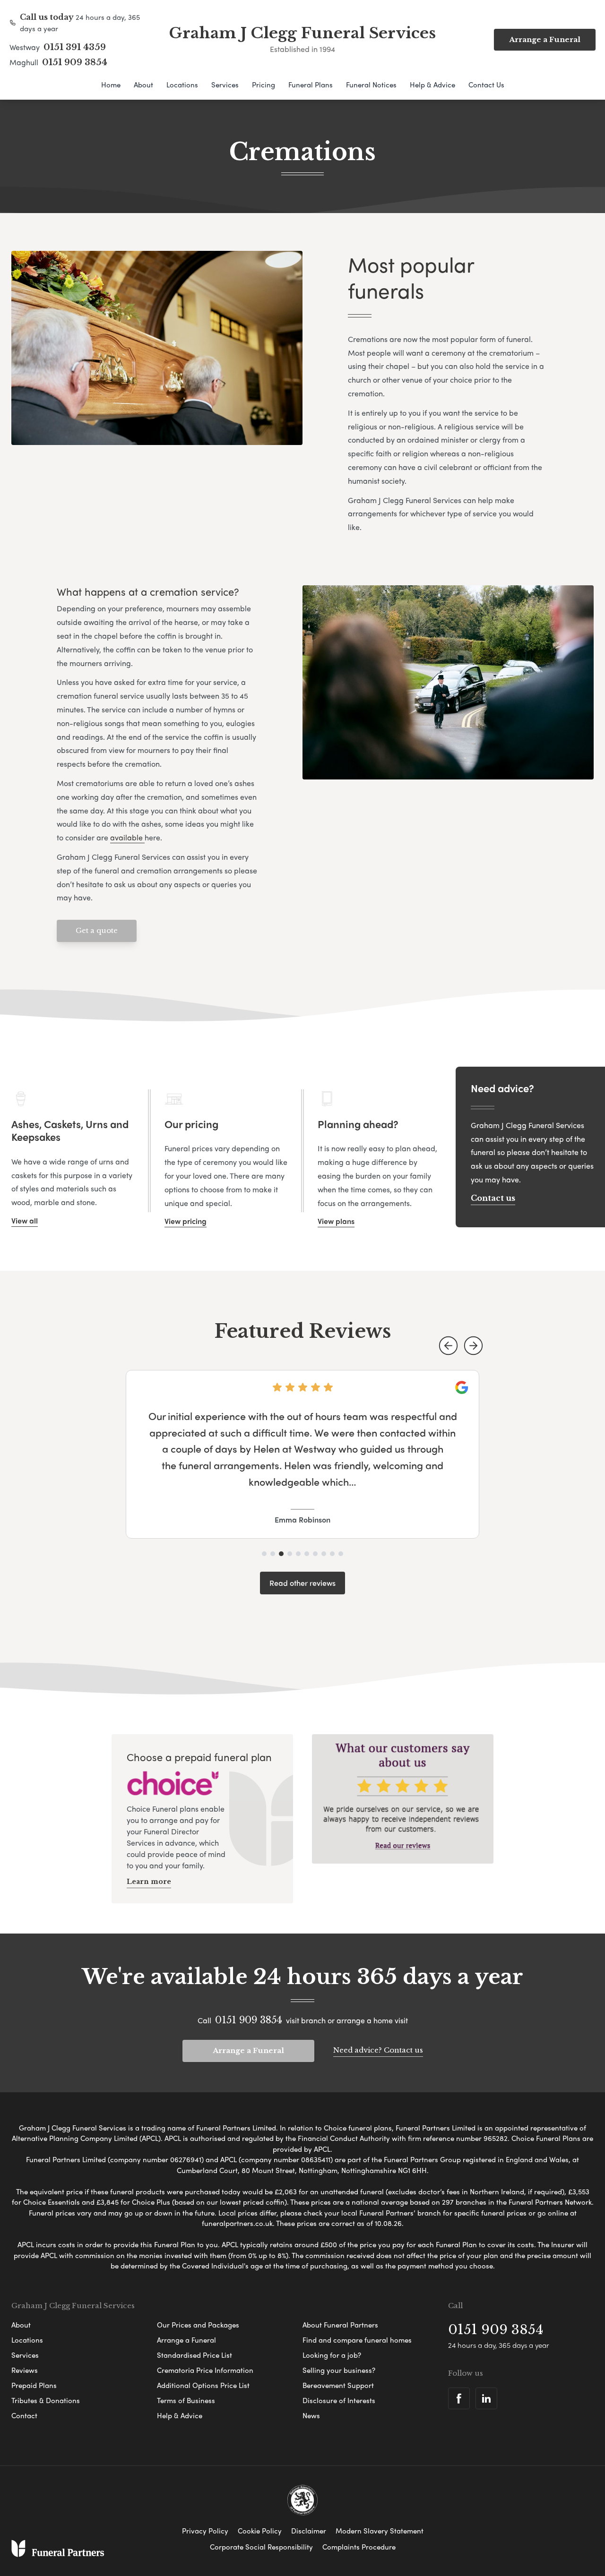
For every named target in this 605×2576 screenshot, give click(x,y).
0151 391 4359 (75, 47)
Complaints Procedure (359, 2547)
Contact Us (486, 85)
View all (25, 1220)
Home (111, 85)
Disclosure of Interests (339, 2400)
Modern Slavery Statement (380, 2531)
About (143, 85)
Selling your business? (339, 2370)
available (127, 837)
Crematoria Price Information (205, 2370)
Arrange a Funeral (545, 39)
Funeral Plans (311, 85)
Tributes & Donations (46, 2400)
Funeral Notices (371, 85)
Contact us (493, 1198)
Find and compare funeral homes (357, 2340)
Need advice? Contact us (378, 2050)
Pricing (264, 85)
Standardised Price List (194, 2355)
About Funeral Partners (340, 2325)
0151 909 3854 (75, 62)
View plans (336, 1221)
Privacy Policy (205, 2531)
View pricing (186, 1221)
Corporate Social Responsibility (261, 2547)
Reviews (25, 2370)
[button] (448, 1346)
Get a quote (97, 930)
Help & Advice (432, 85)
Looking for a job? (332, 2355)
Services (225, 85)
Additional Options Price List (203, 2385)
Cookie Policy (260, 2531)
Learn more (149, 1882)
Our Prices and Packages (198, 2325)
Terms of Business (186, 2400)
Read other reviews (302, 1583)
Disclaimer (309, 2531)
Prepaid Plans (34, 2385)
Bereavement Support (338, 2385)
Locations (182, 85)
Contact (24, 2415)
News (311, 2415)
